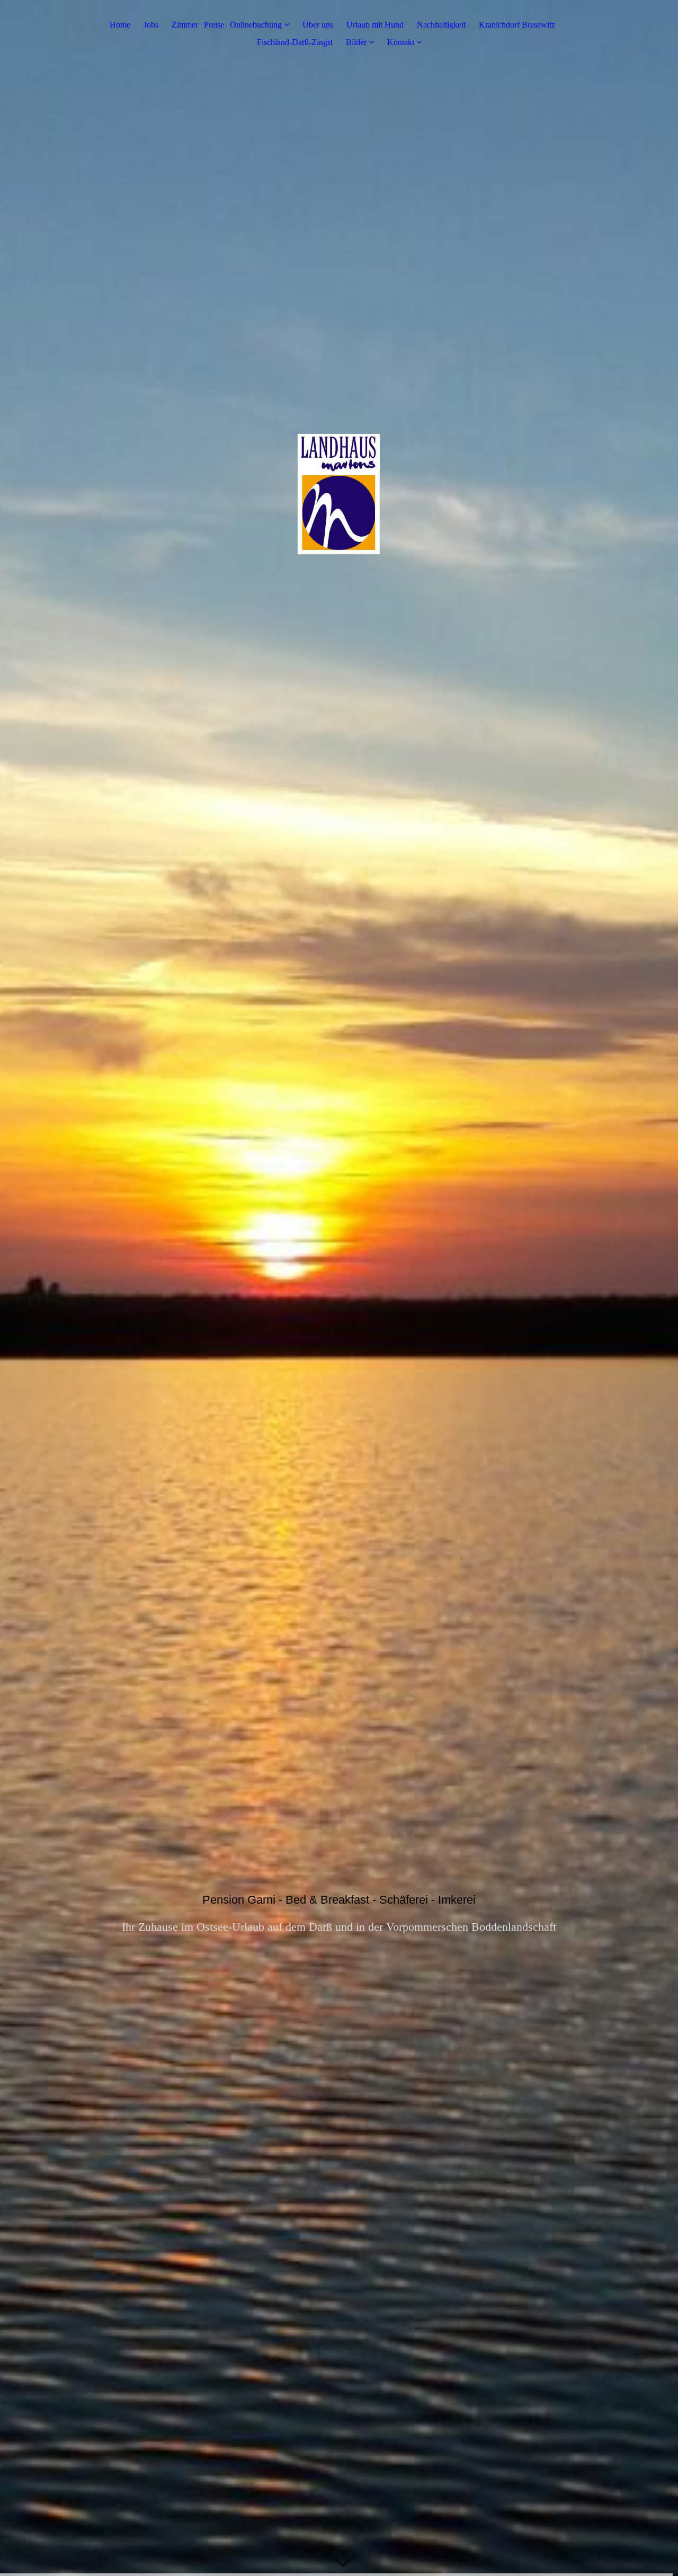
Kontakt (401, 42)
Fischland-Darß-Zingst (295, 42)
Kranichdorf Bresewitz (517, 25)
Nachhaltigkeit (441, 25)
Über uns (318, 25)
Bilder (356, 42)
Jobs (151, 25)
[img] (339, 1288)
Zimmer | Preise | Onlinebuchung (227, 25)
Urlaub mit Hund (375, 25)
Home (120, 25)
